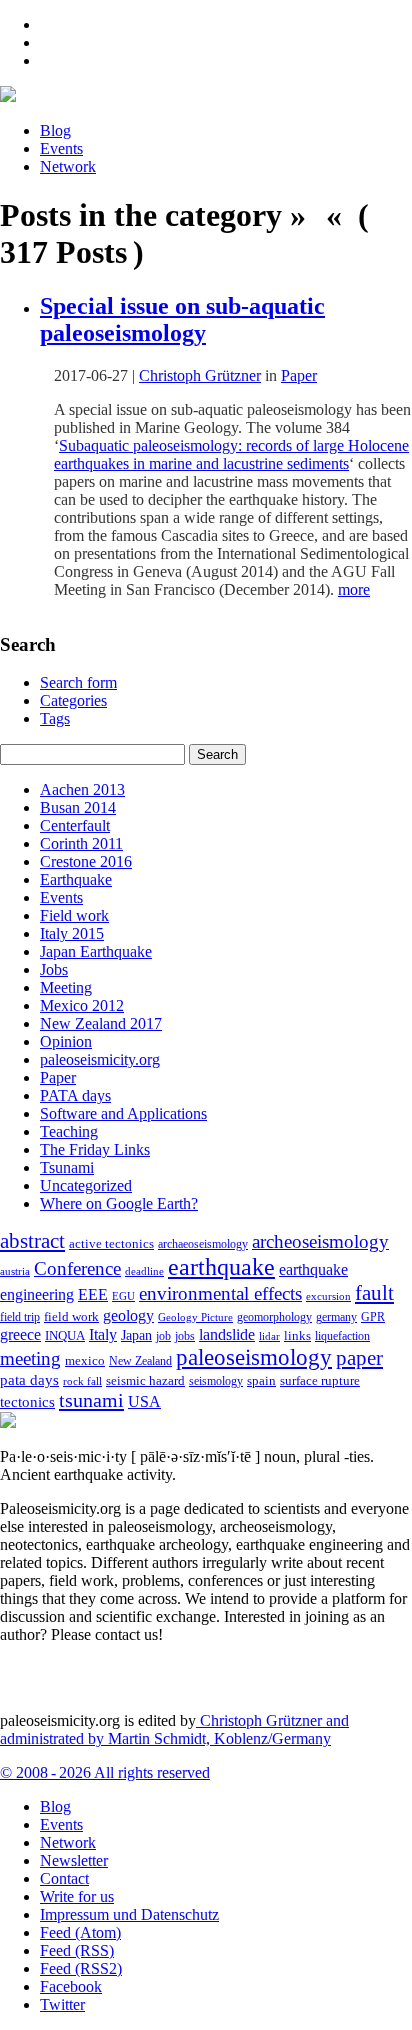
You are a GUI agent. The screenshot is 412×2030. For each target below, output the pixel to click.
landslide (227, 1334)
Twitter (62, 2004)
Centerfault (75, 825)
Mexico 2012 (82, 1005)
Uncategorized (86, 1185)
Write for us (77, 1896)
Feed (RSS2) (81, 1968)
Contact (64, 1878)
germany (336, 1317)
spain (261, 1381)
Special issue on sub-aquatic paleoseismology (182, 319)
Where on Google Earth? (119, 1203)
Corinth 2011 (81, 843)
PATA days (75, 1095)
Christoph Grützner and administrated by (174, 1729)
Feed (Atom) (80, 1932)
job (163, 1336)
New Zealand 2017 (101, 1023)
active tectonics (111, 1244)
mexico (85, 1360)
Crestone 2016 (86, 861)
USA (144, 1401)
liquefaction (342, 1336)
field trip (20, 1317)
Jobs (54, 969)
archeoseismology (320, 1241)
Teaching (69, 1131)
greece (20, 1334)
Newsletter (74, 1860)
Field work (74, 915)
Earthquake (76, 879)
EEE (93, 1294)
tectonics (27, 1401)
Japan (136, 1335)
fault (374, 1293)
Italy (103, 1334)
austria (15, 1271)
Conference (77, 1268)
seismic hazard (145, 1380)
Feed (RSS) (77, 1950)
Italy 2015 (72, 933)
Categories (73, 700)
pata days (29, 1380)
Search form (78, 682)
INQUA (65, 1336)
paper (359, 1358)
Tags (55, 718)
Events (61, 148)
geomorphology (274, 1317)
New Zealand (140, 1361)
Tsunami (67, 1167)
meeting (30, 1358)
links (297, 1336)
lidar (269, 1336)
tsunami (91, 1400)
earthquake (221, 1267)
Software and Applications (123, 1113)
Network (68, 166)
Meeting (66, 987)
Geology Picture (195, 1317)
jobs (185, 1336)
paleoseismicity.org (100, 1059)
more (354, 589)
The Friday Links (95, 1149)
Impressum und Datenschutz (129, 1914)
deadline (144, 1271)
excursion (328, 1296)
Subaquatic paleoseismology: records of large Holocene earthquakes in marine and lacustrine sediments (231, 454)
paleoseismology (254, 1357)
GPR (373, 1317)
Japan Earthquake (96, 951)
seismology (216, 1381)
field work (71, 1317)
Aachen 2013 (82, 789)
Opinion (66, 1041)
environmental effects (220, 1293)
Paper (299, 375)
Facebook (71, 1986)
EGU (123, 1296)
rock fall (82, 1381)
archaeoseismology (203, 1244)
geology (128, 1315)
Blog (55, 130)
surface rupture (320, 1381)
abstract (32, 1241)
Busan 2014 (78, 807)
